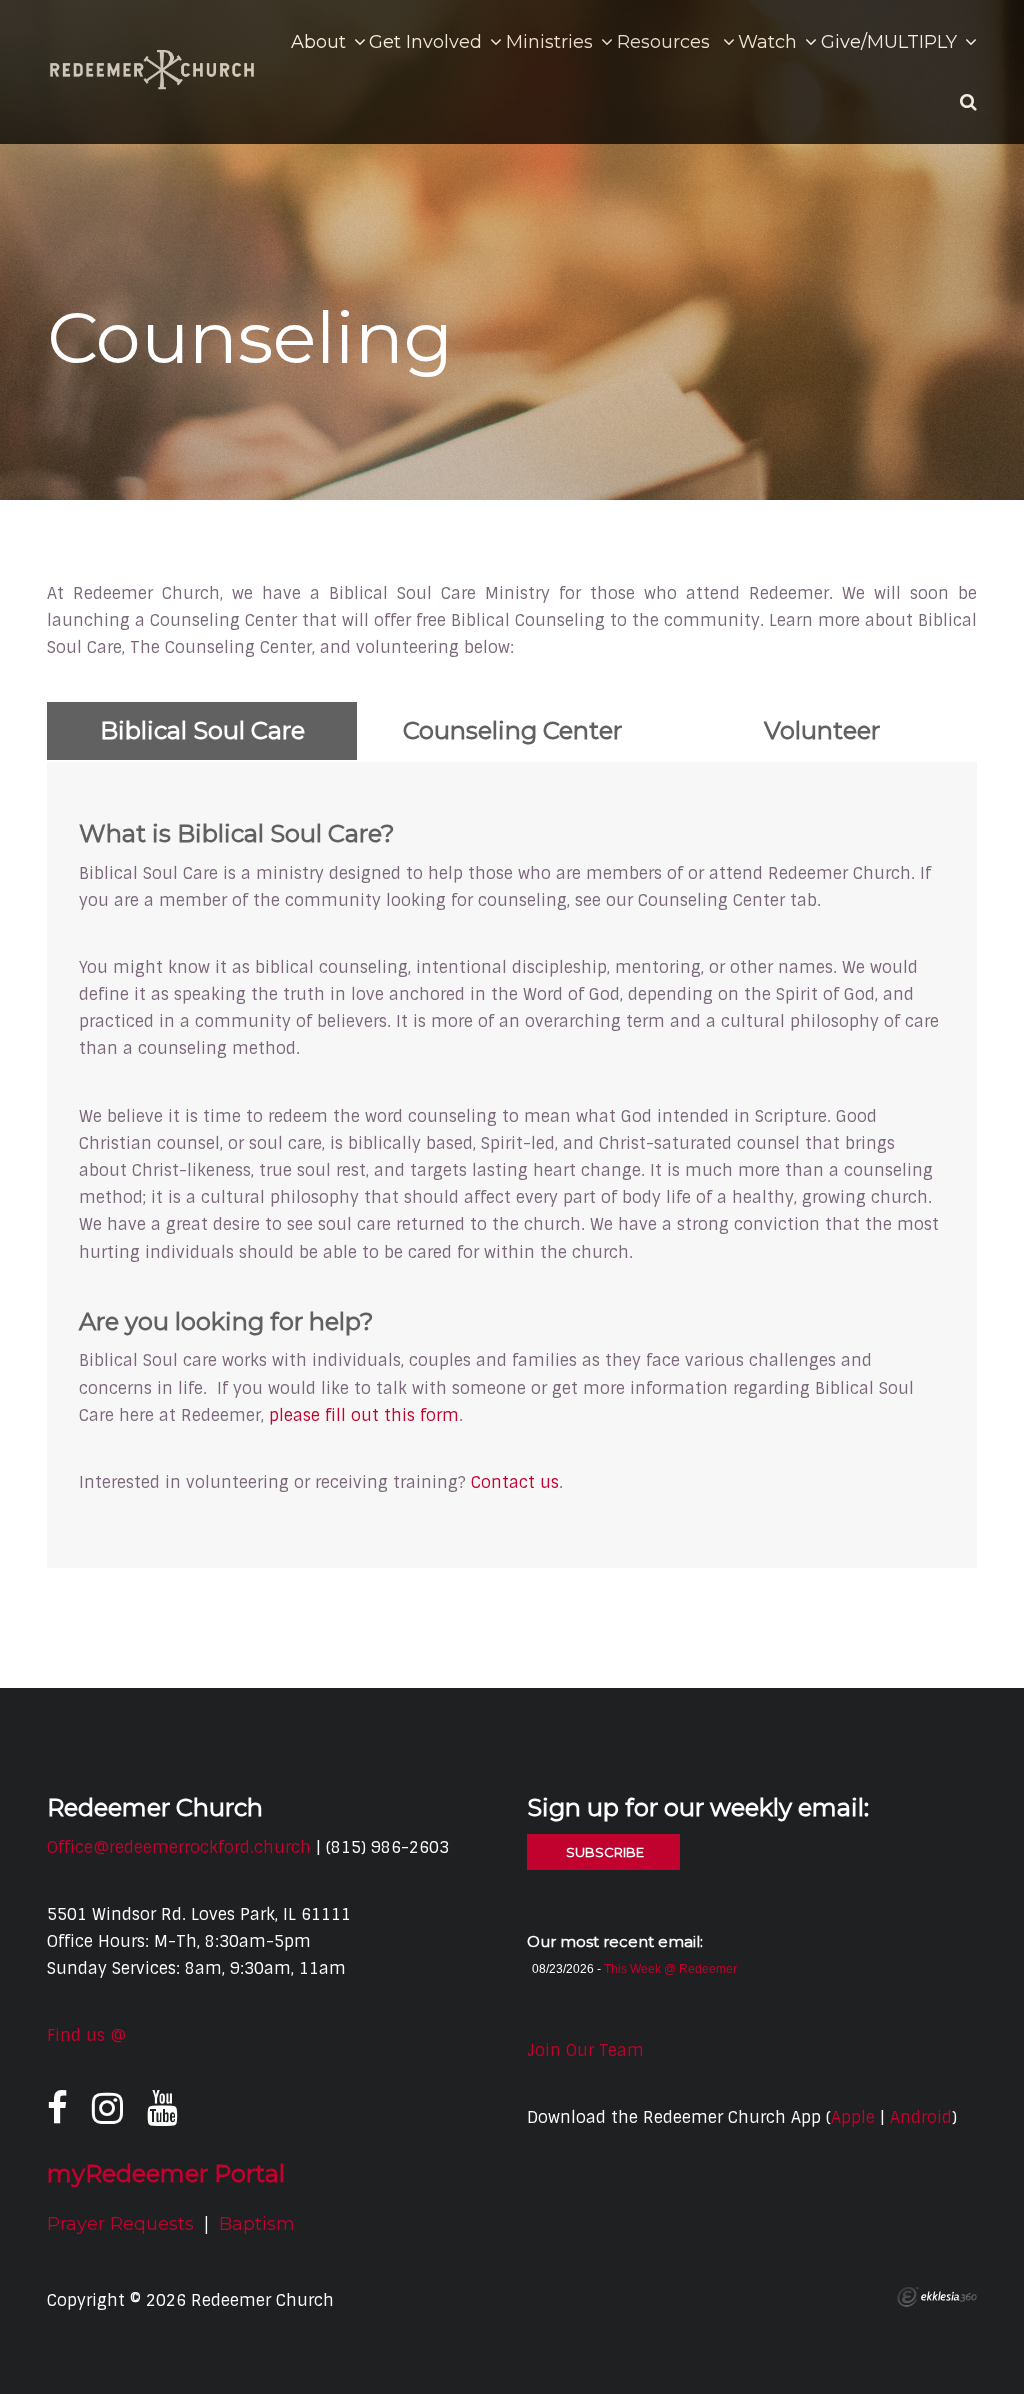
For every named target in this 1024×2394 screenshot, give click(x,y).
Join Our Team (585, 2050)
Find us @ (86, 2035)
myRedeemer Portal (166, 2173)
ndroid (926, 2117)
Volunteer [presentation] (822, 730)
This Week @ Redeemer (670, 1969)
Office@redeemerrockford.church (179, 1847)
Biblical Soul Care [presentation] (202, 730)
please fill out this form (364, 1415)
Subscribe (603, 1852)
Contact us (515, 1482)
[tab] (202, 731)
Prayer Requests (120, 2224)
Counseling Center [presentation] (512, 730)
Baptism (257, 2224)
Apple (853, 2117)
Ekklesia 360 (937, 2297)
